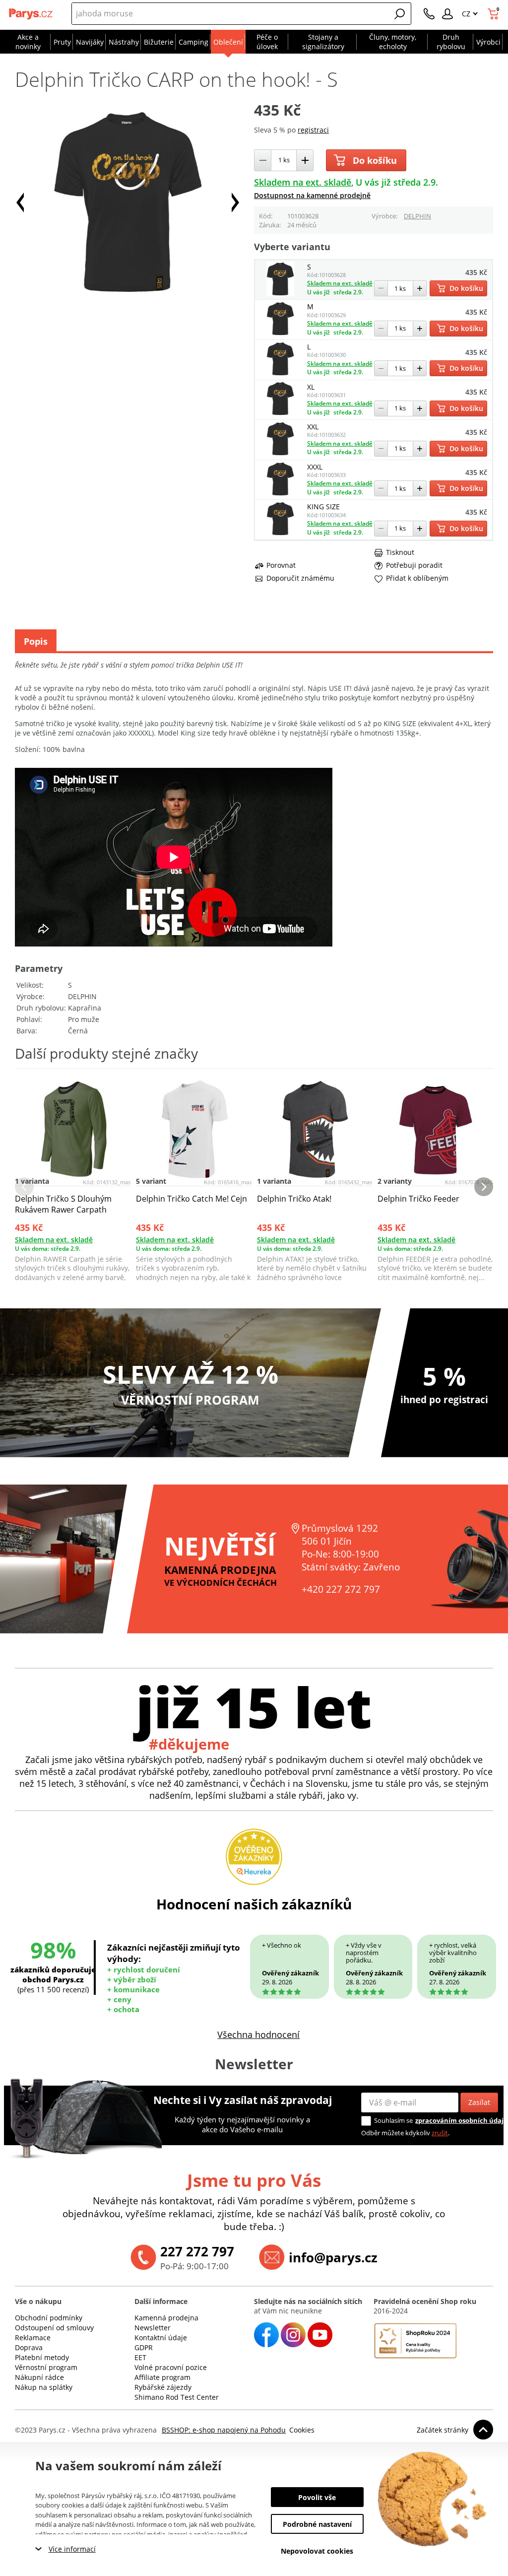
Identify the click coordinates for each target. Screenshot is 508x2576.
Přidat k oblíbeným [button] (417, 578)
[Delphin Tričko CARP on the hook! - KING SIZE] (280, 533)
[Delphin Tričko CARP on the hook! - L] (280, 373)
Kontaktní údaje (161, 2338)
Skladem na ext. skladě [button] (303, 182)
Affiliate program (162, 2377)
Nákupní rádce (39, 2377)
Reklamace (33, 2338)
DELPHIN (417, 216)
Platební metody (42, 2357)
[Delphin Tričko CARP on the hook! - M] (280, 333)
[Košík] (494, 14)
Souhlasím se (393, 2120)
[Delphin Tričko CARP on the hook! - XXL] (280, 453)
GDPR (144, 2347)
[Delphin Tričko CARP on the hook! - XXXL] (280, 494)
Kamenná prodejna (166, 2318)
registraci (313, 130)
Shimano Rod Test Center (177, 2397)
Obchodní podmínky (49, 2318)
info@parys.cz (333, 2257)
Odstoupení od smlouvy (54, 2328)
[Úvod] (31, 14)
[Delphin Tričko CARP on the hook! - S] (280, 294)
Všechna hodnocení (258, 2034)
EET (140, 2357)
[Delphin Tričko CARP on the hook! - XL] (280, 413)
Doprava (29, 2347)
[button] (400, 14)
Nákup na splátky (44, 2387)
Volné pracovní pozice (171, 2367)
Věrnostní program (46, 2367)
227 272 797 (197, 2251)
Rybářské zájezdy (163, 2387)
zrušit (440, 2133)
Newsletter (153, 2328)
